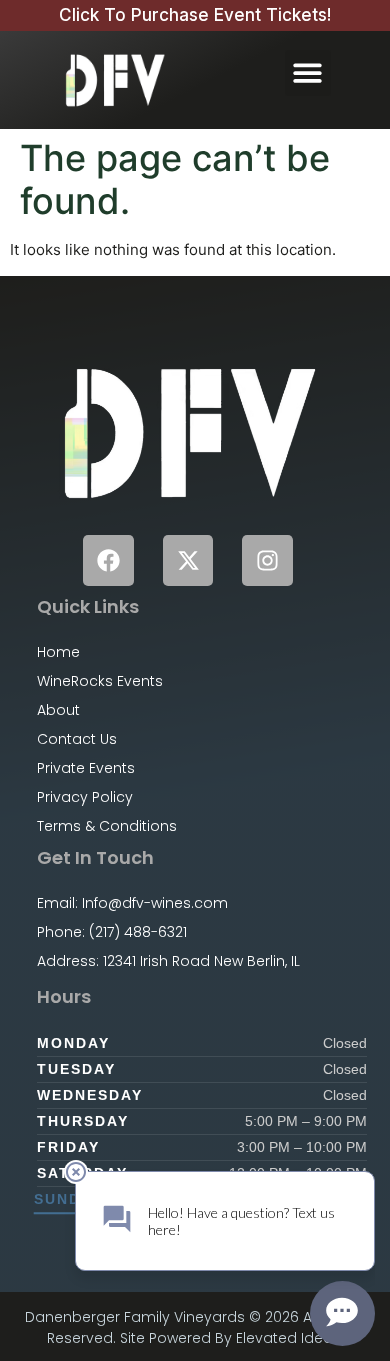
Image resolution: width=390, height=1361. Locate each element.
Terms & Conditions (107, 826)
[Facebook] (108, 560)
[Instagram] (267, 560)
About (58, 710)
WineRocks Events (100, 681)
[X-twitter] (188, 560)
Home (58, 652)
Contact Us (77, 739)
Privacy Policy (85, 797)
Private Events (86, 768)
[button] (308, 73)
